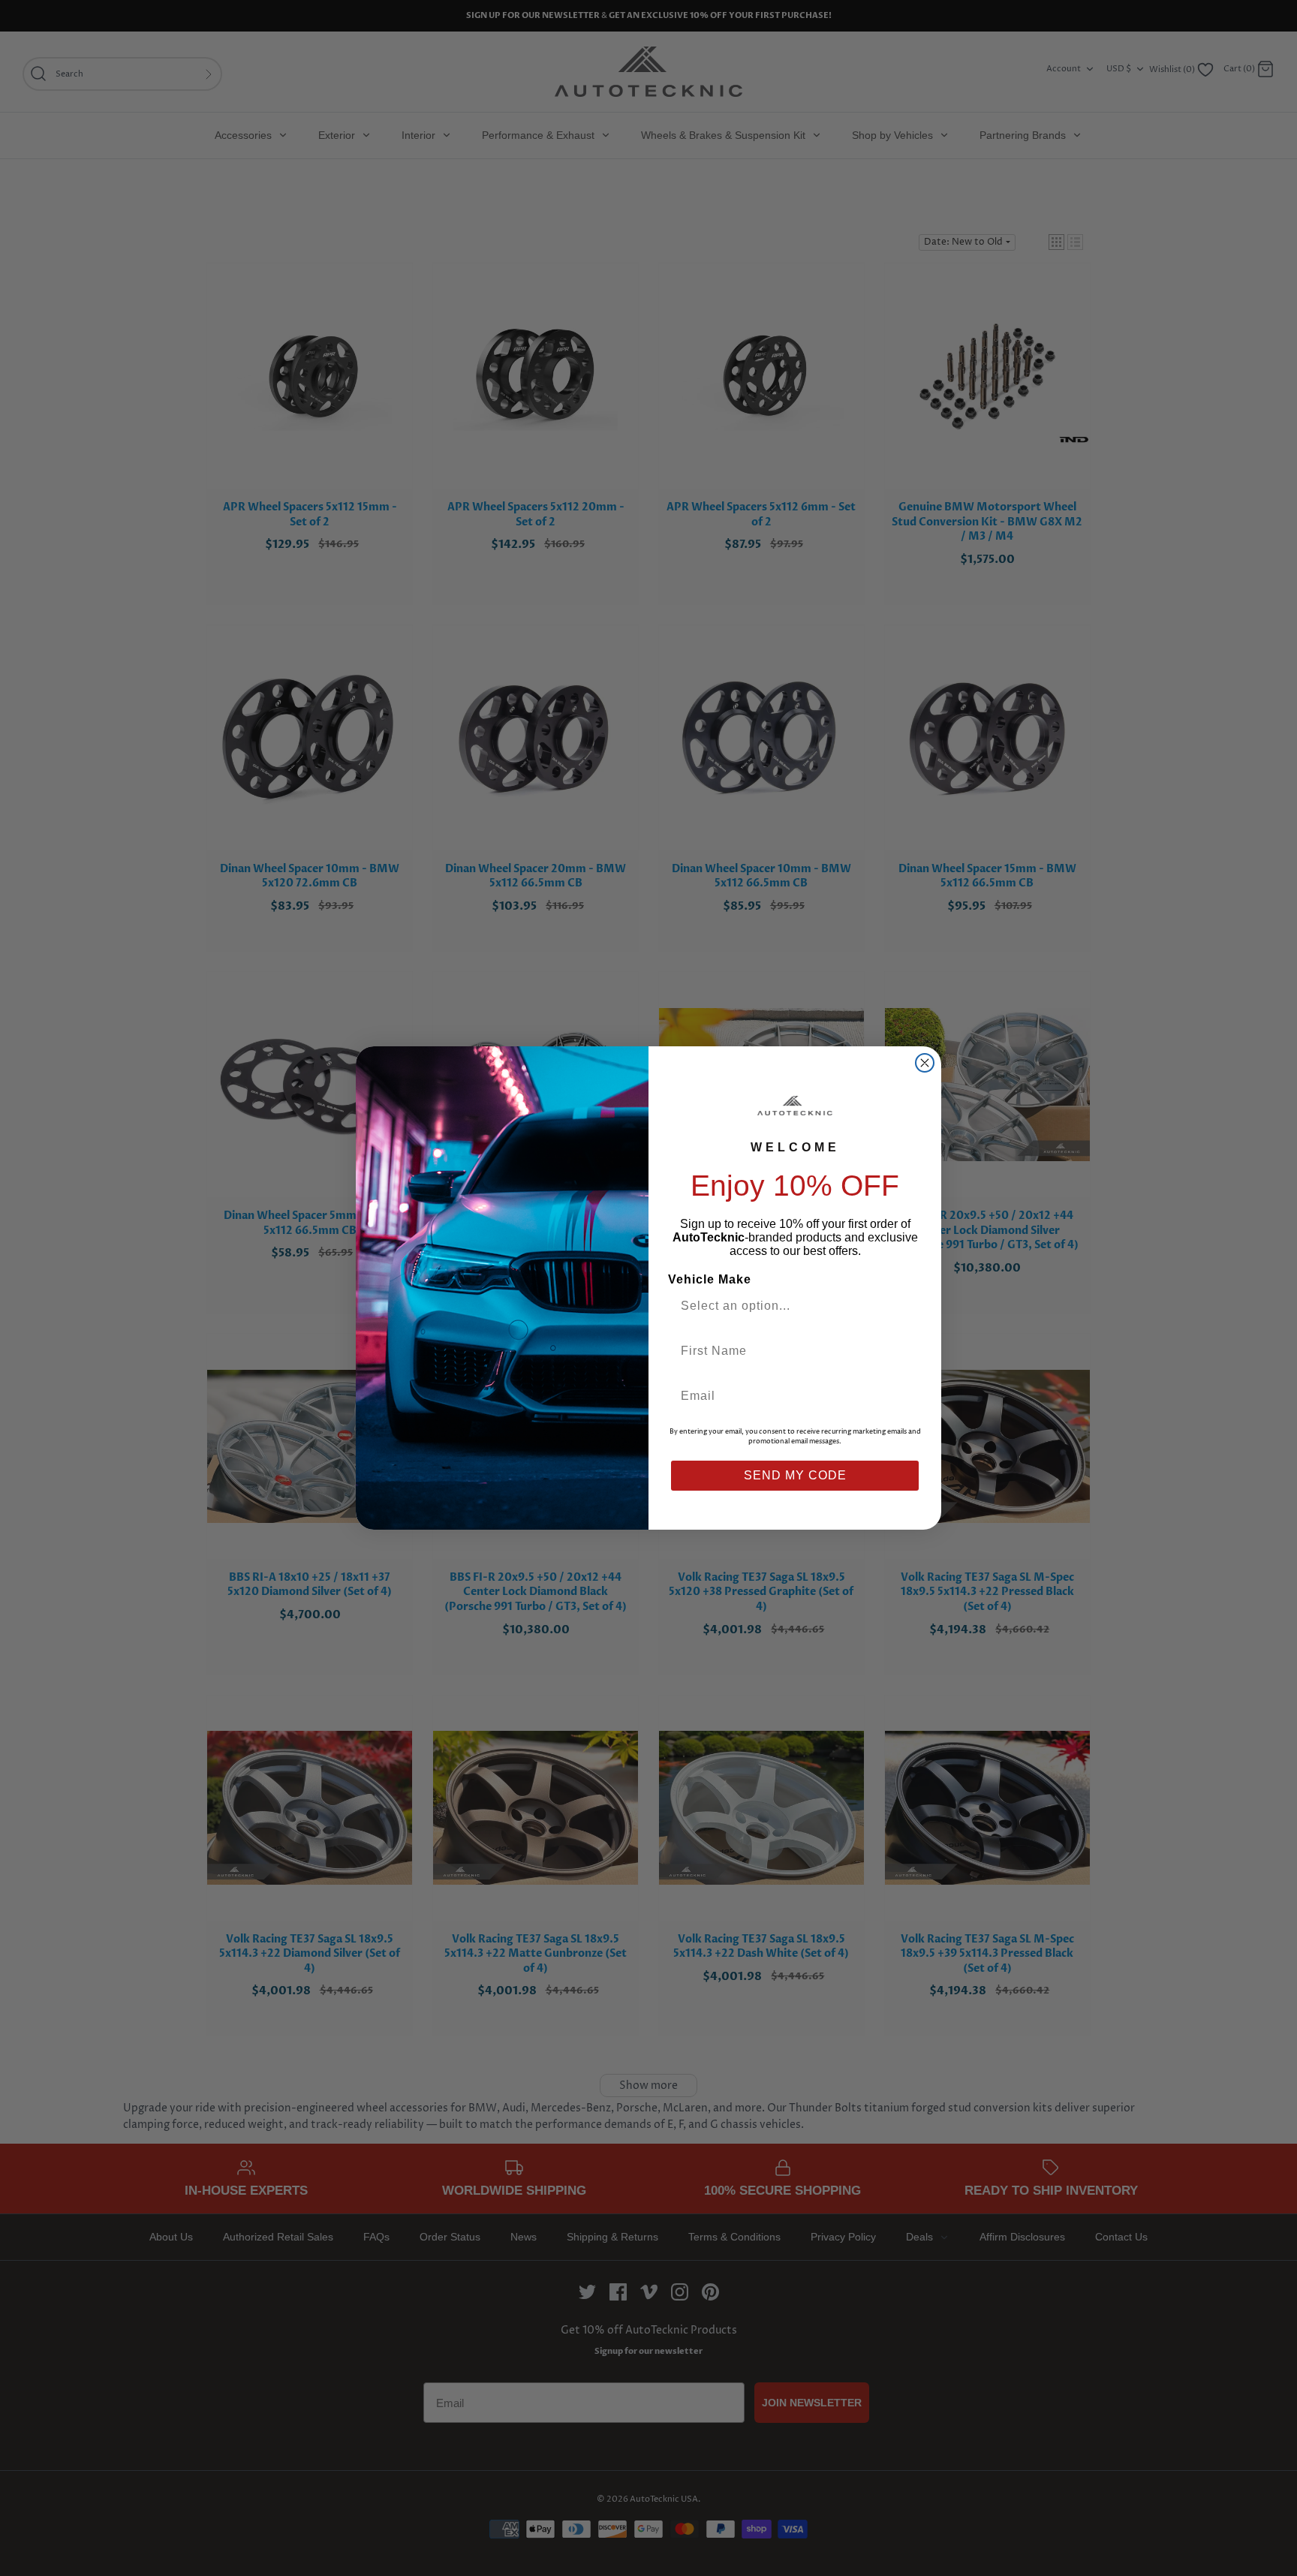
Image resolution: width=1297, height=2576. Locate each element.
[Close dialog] (925, 1063)
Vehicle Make (710, 1279)
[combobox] (789, 1306)
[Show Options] (906, 1306)
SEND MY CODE (795, 1475)
